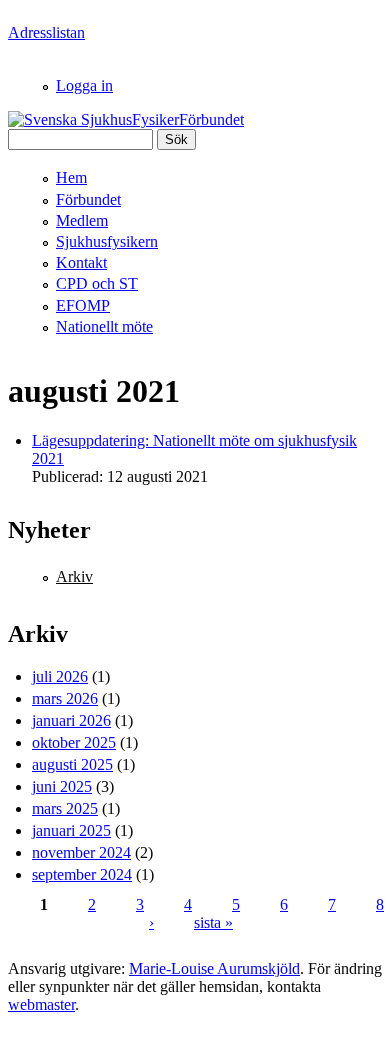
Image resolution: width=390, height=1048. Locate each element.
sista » (213, 922)
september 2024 (82, 874)
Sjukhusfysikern (107, 241)
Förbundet (88, 199)
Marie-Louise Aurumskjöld (214, 968)
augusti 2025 (72, 764)
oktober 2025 (74, 742)
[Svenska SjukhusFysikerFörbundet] (126, 119)
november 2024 (81, 852)
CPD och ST (97, 283)
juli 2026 (60, 676)
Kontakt (81, 262)
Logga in (84, 85)
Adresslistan (46, 32)
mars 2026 (65, 698)
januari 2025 (71, 830)
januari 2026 (71, 720)
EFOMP (83, 305)
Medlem (82, 220)
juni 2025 (62, 786)
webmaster (41, 1004)
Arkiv (74, 576)
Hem (71, 177)
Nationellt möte (104, 326)
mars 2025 (65, 808)
